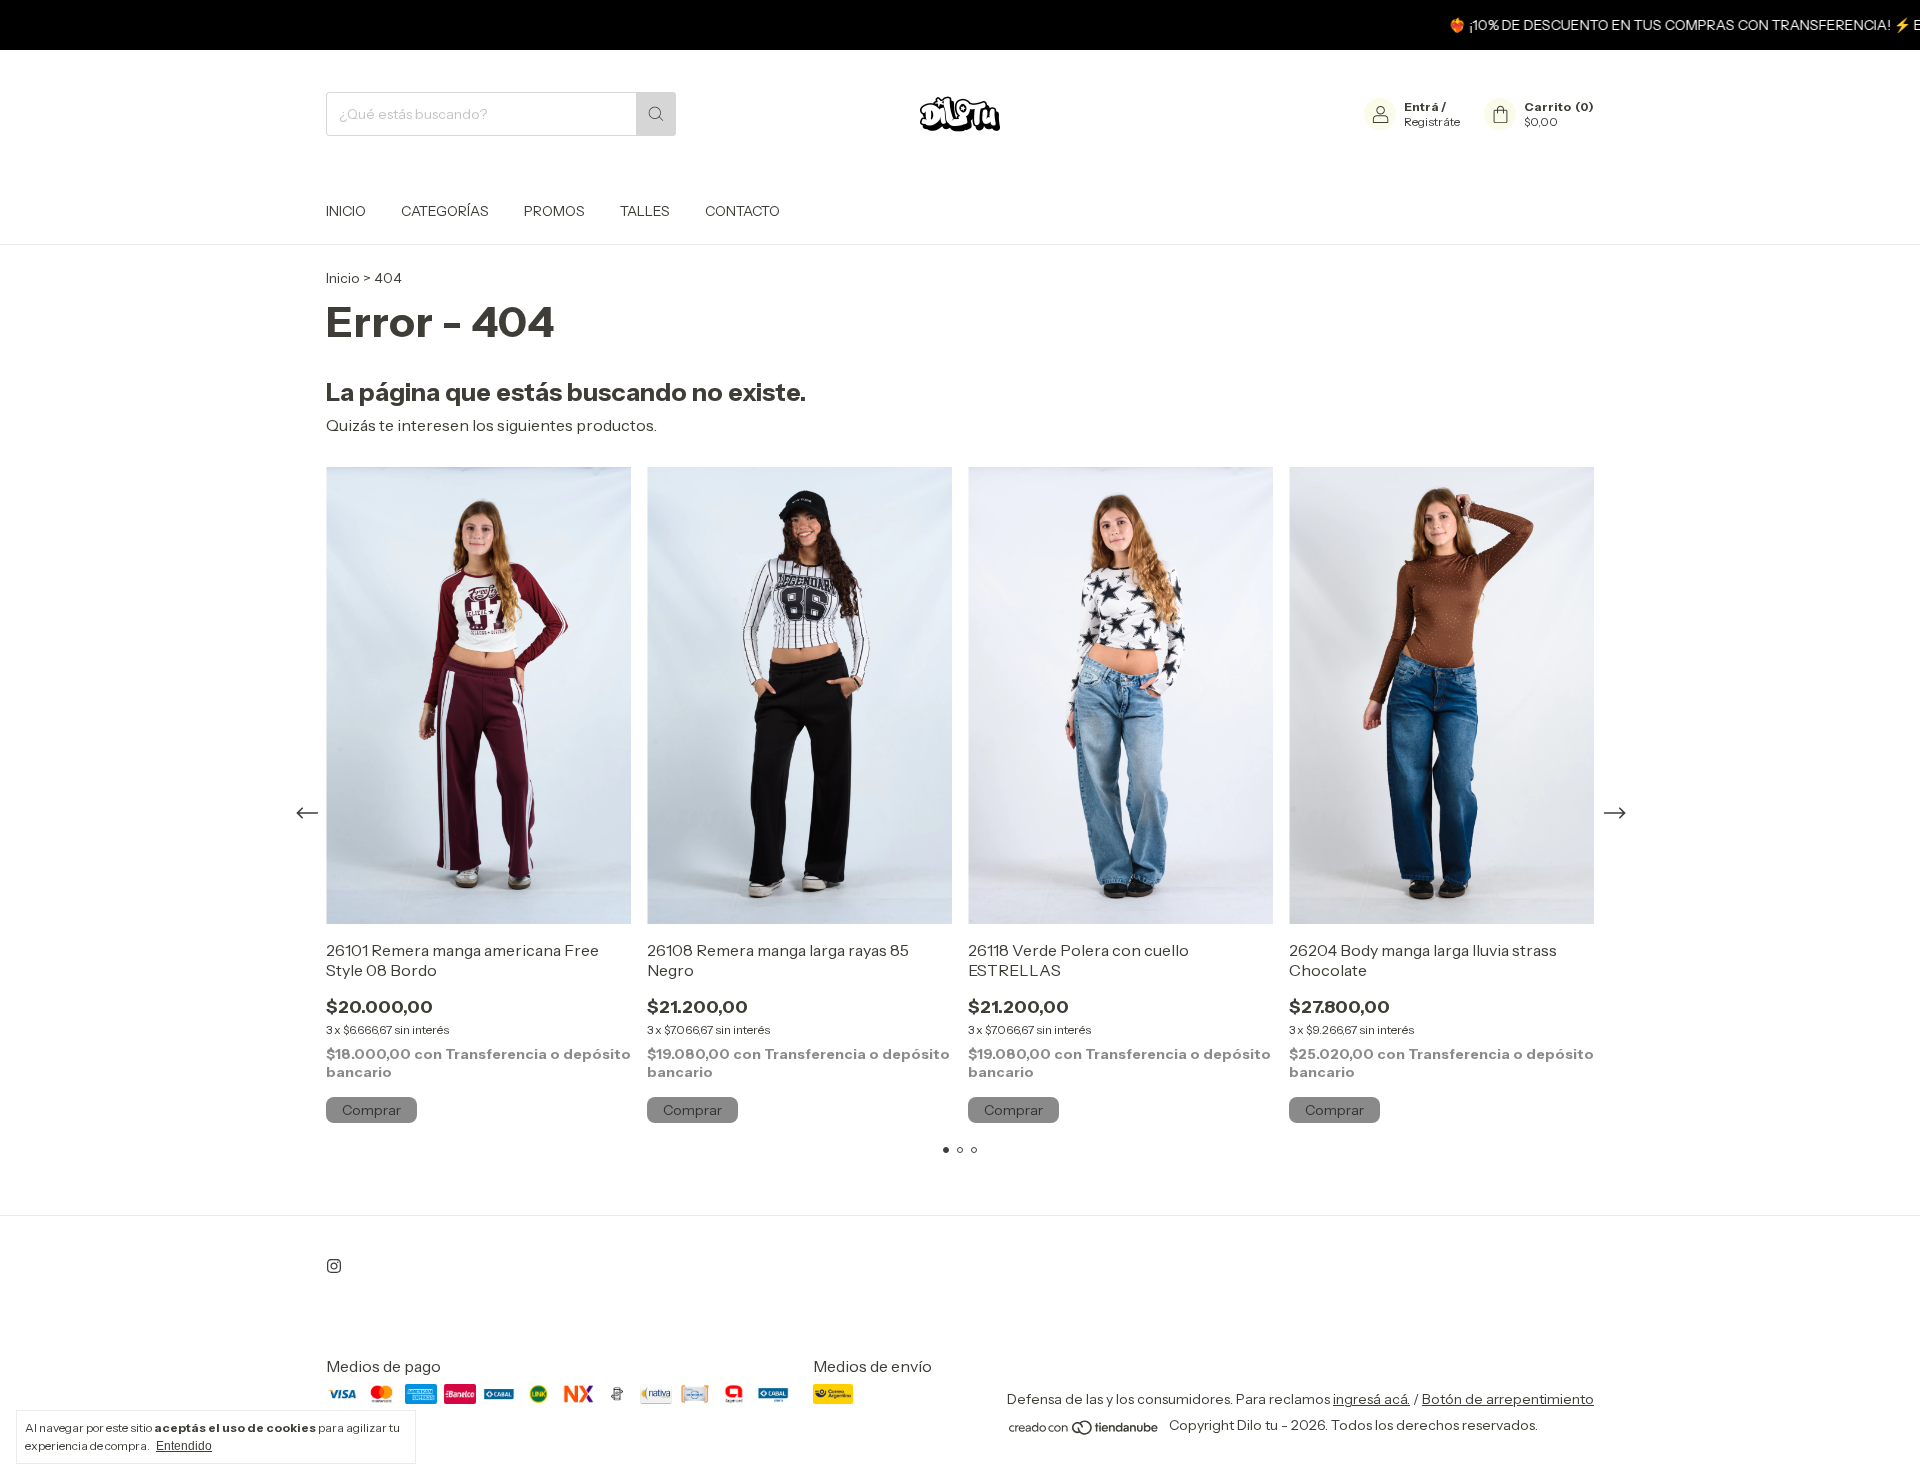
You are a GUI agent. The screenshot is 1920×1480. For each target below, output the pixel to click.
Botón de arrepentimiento (1508, 1399)
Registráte (1432, 121)
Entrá (1421, 106)
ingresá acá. (1371, 1399)
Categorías (445, 211)
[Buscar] (656, 114)
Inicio (346, 211)
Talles (645, 211)
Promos (554, 211)
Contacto (742, 211)
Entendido (184, 1446)
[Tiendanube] (1084, 1431)
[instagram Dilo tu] (334, 1266)
